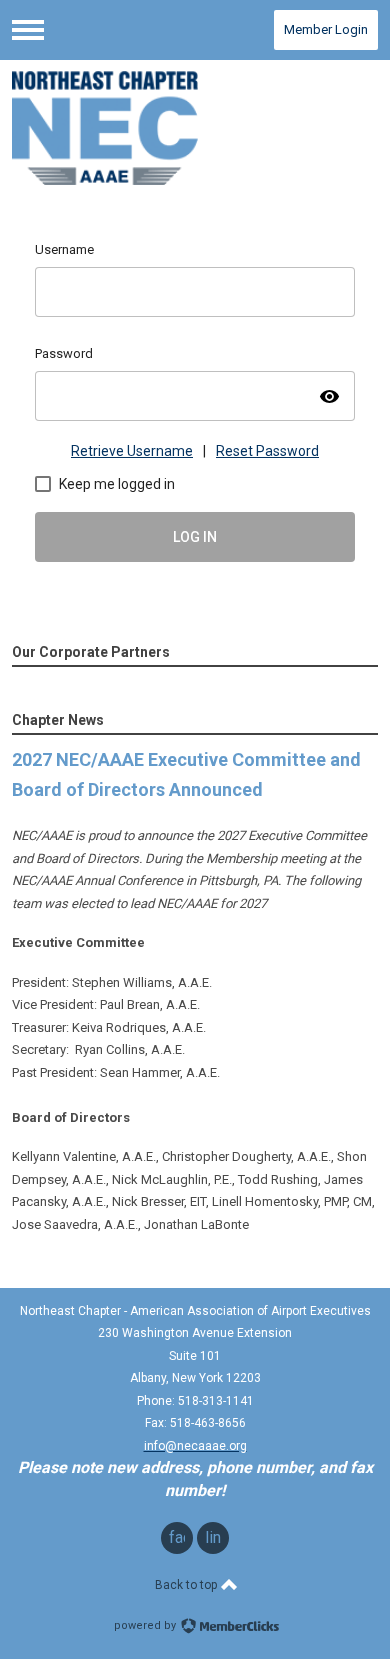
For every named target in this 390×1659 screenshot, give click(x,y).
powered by (146, 1625)
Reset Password (267, 451)
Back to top (187, 1585)
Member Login (326, 29)
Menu (28, 30)
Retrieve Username (132, 451)
